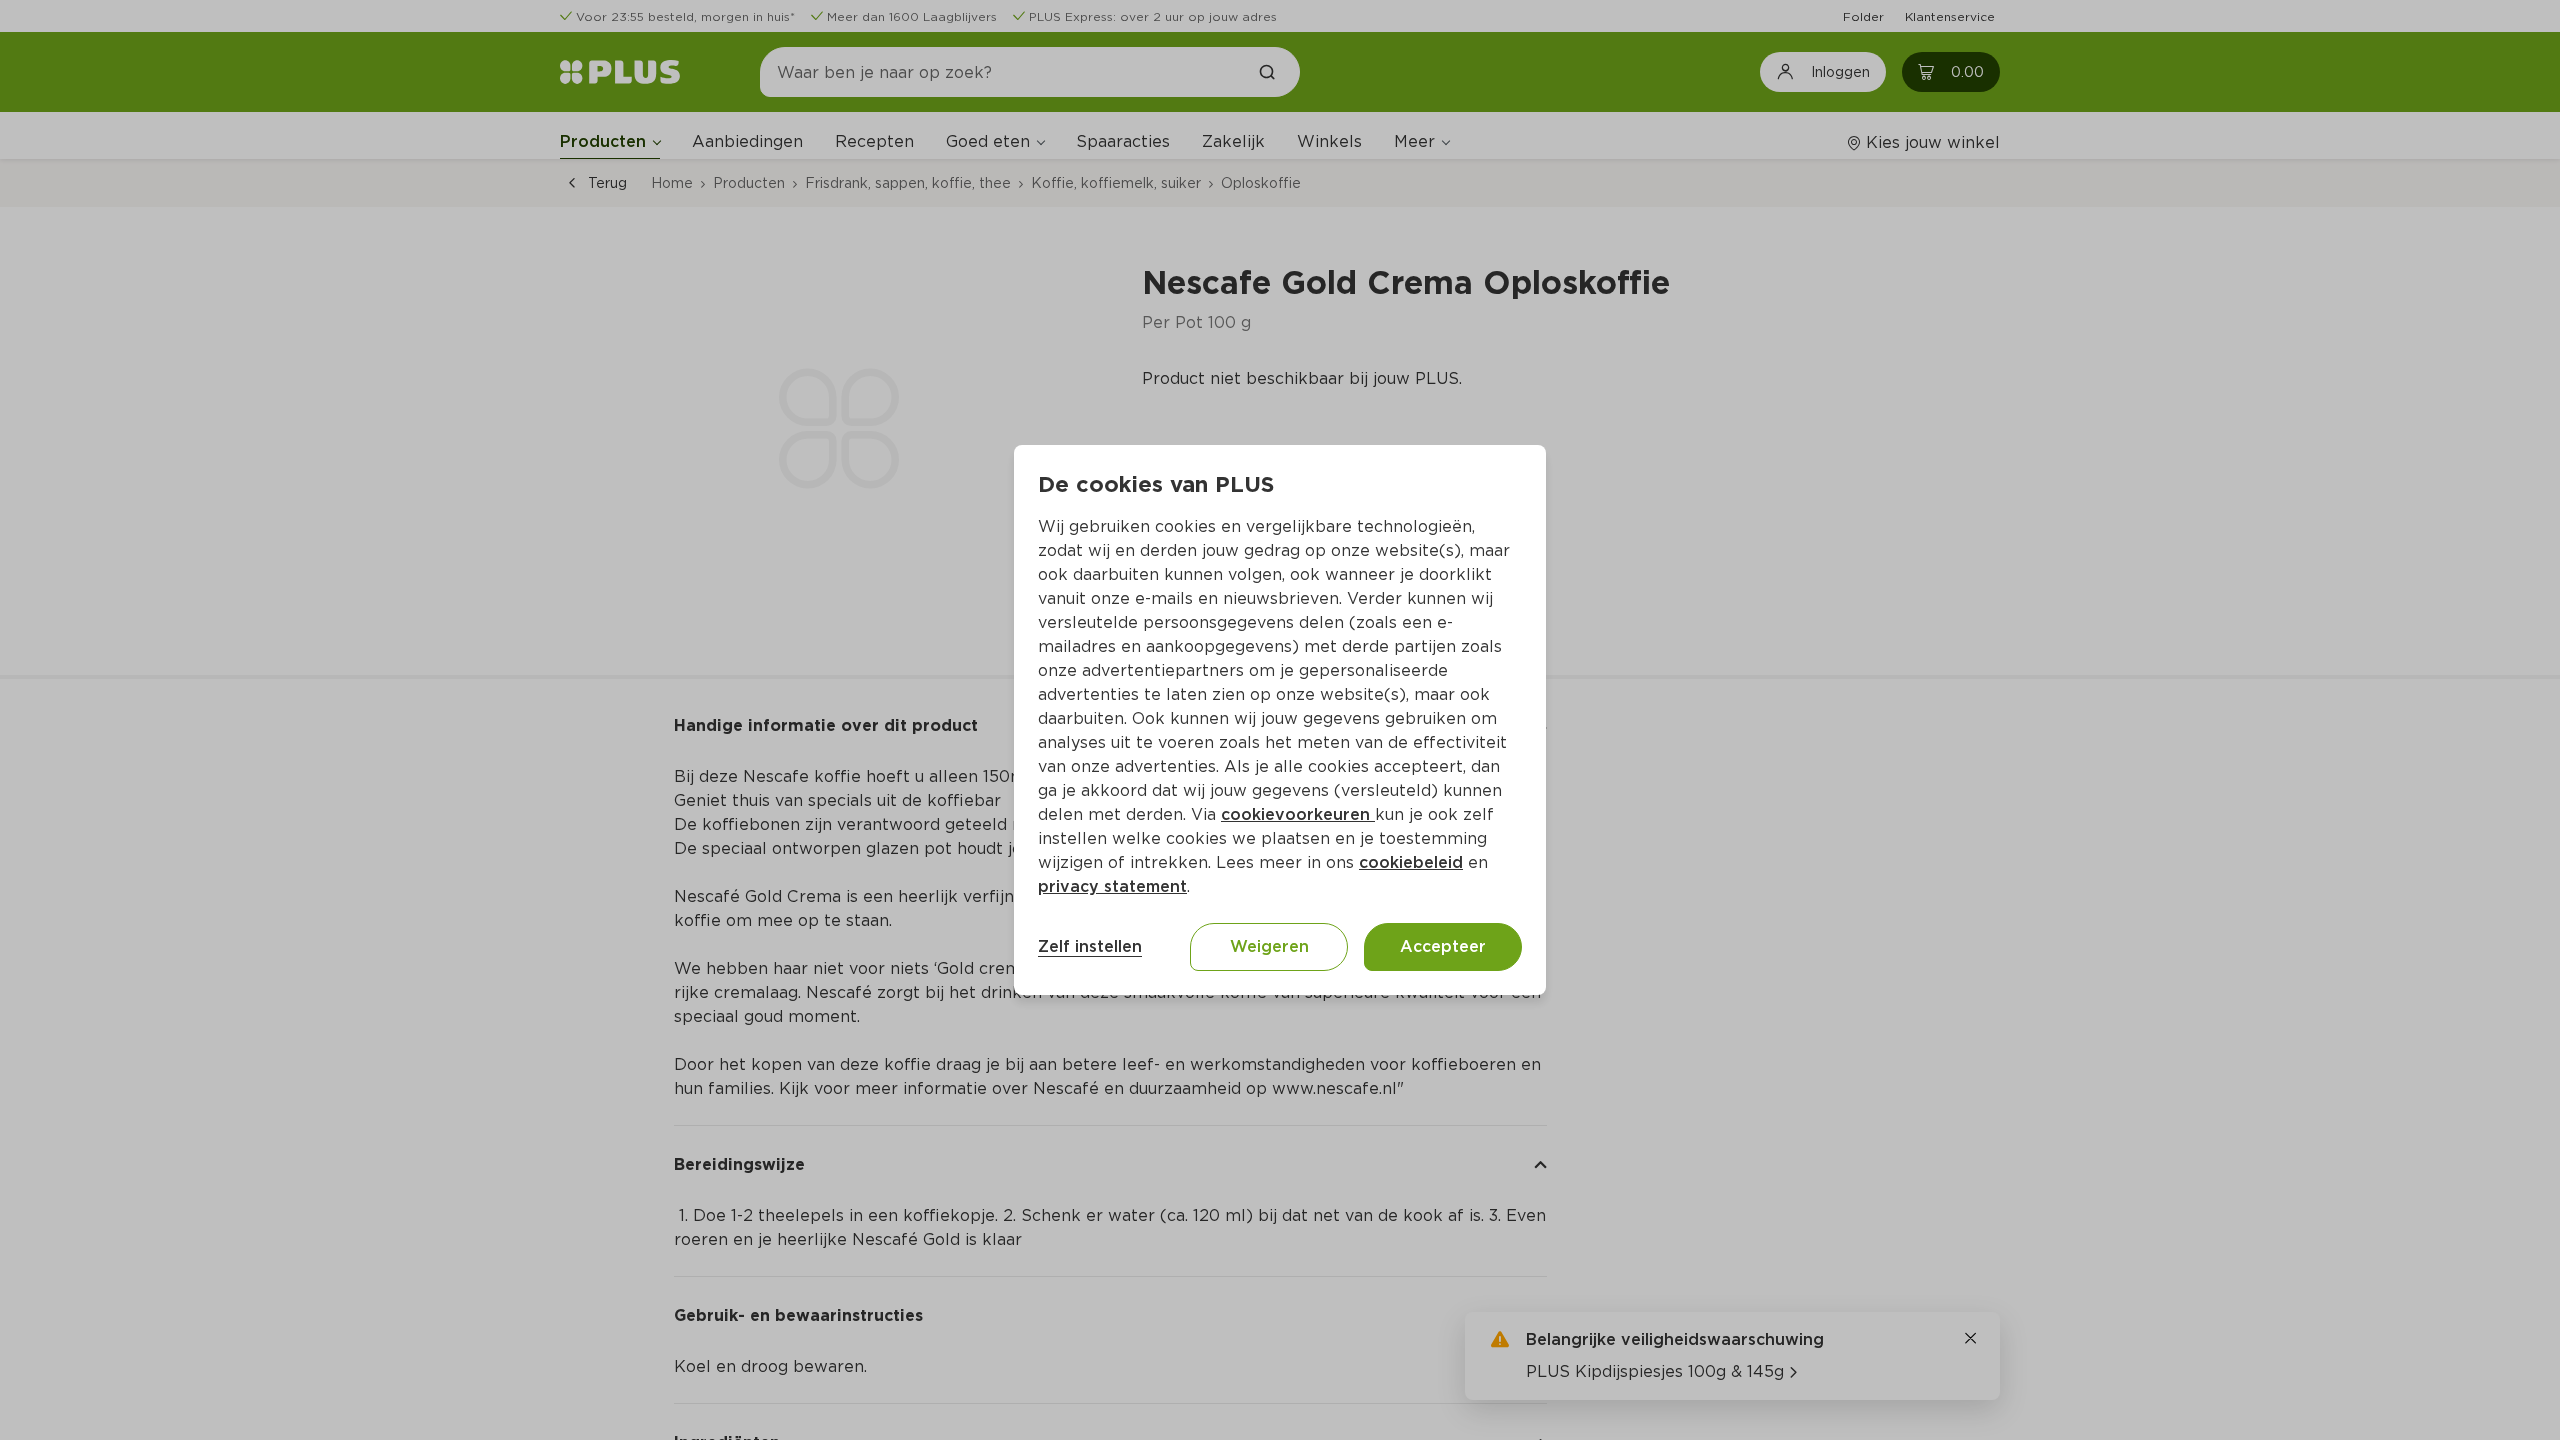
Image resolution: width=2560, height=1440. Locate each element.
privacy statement (1112, 886)
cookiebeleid (1411, 862)
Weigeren (1269, 946)
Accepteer (1443, 946)
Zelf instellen (1090, 946)
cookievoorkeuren (1298, 814)
